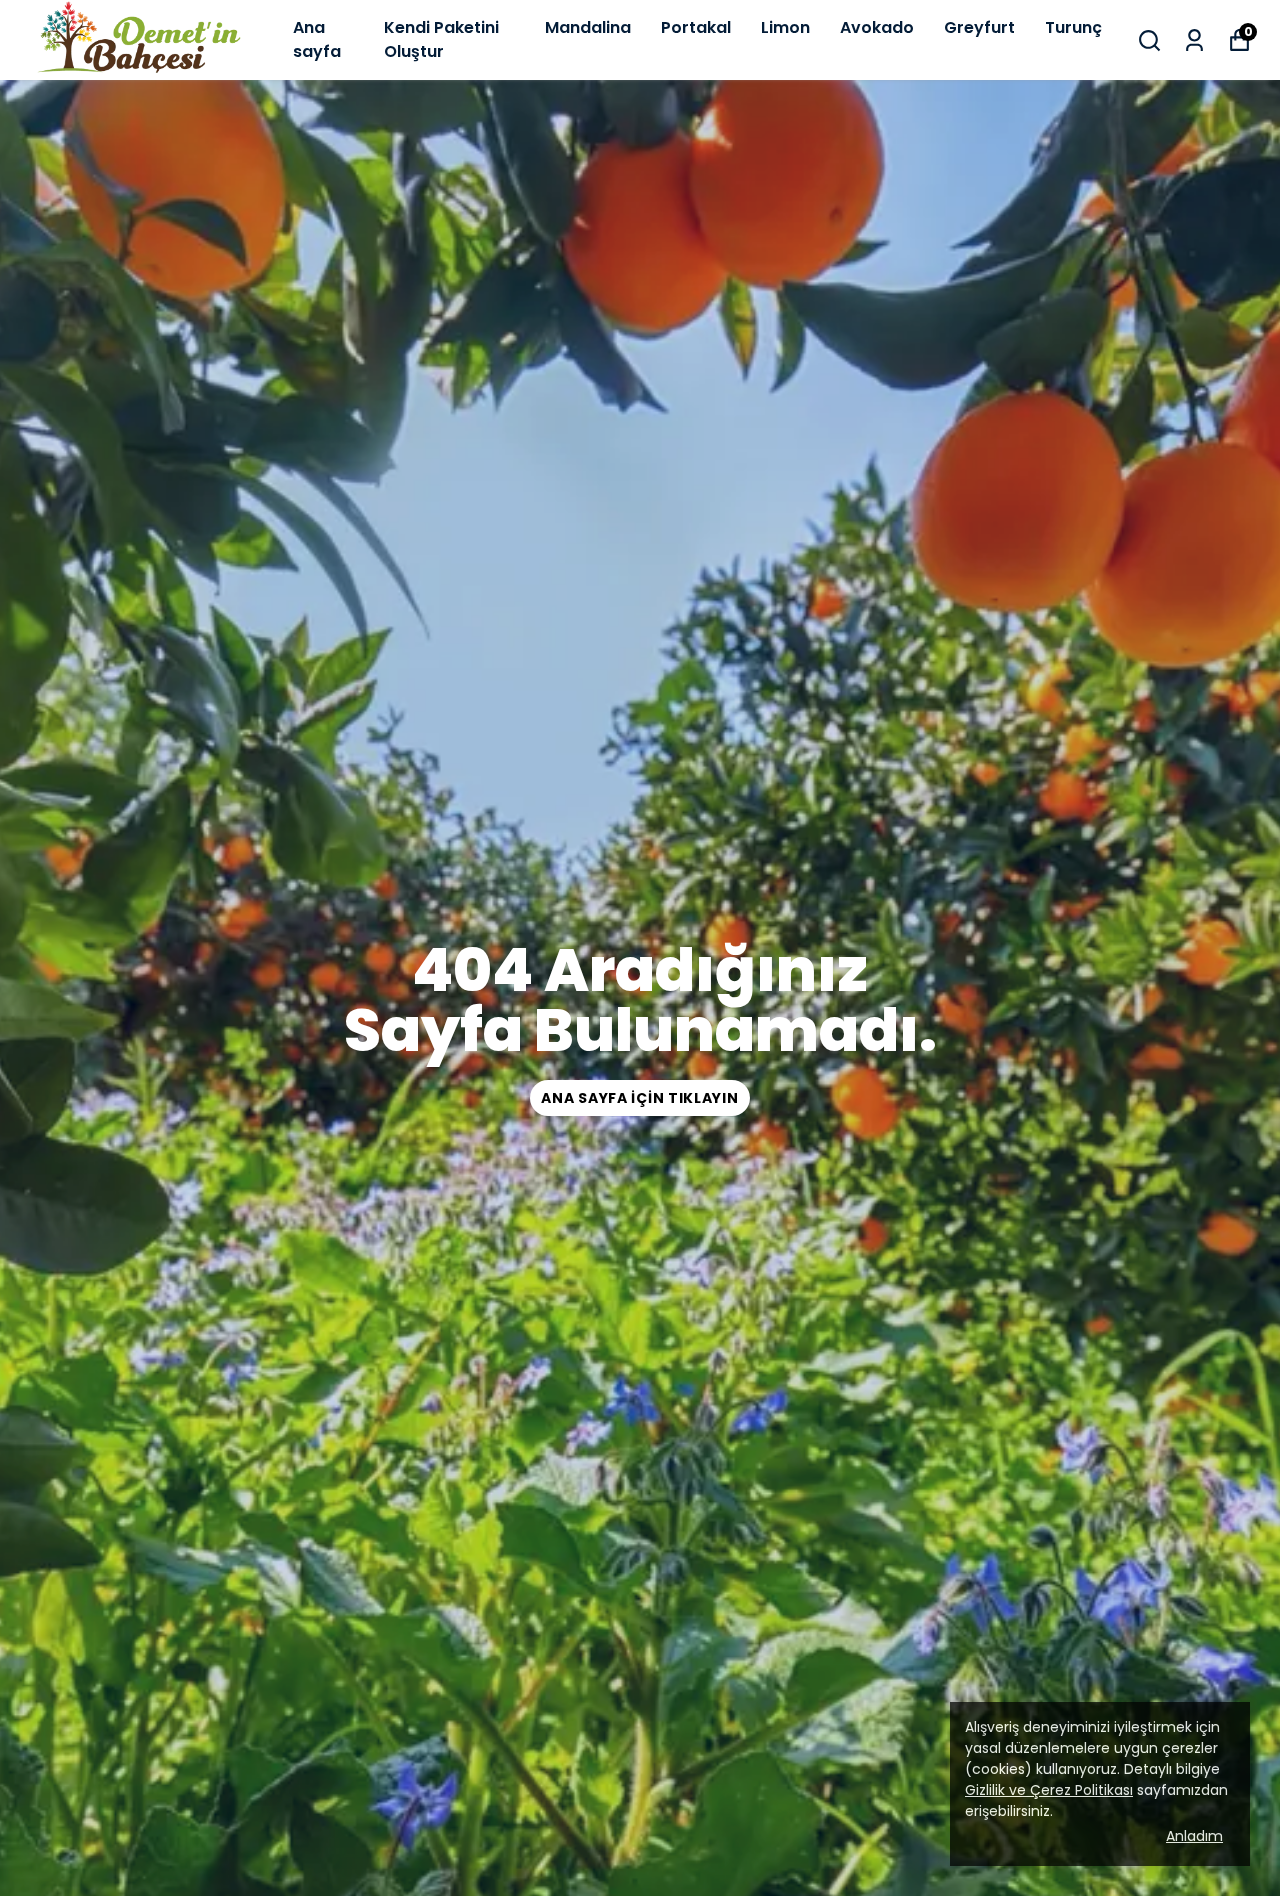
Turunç (1073, 27)
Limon (785, 27)
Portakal (696, 27)
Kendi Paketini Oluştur (441, 39)
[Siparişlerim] (1194, 40)
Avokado (877, 27)
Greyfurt (979, 27)
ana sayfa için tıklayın (639, 1098)
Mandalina (588, 27)
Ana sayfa (317, 39)
